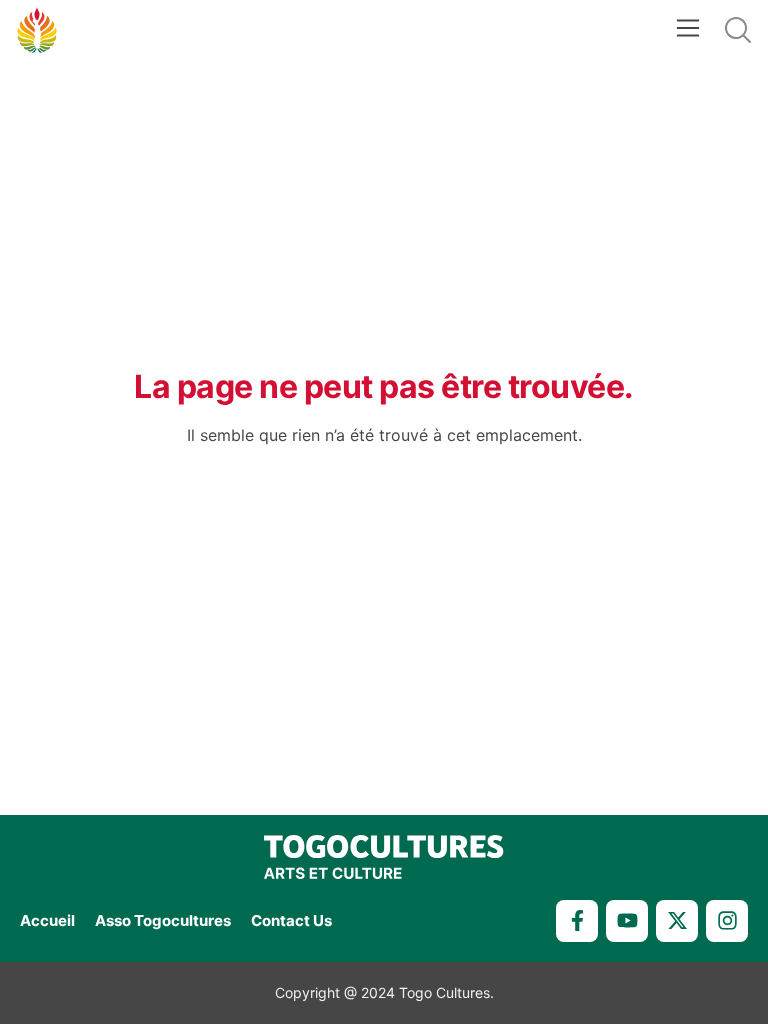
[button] (687, 30)
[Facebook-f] (577, 921)
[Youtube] (627, 921)
